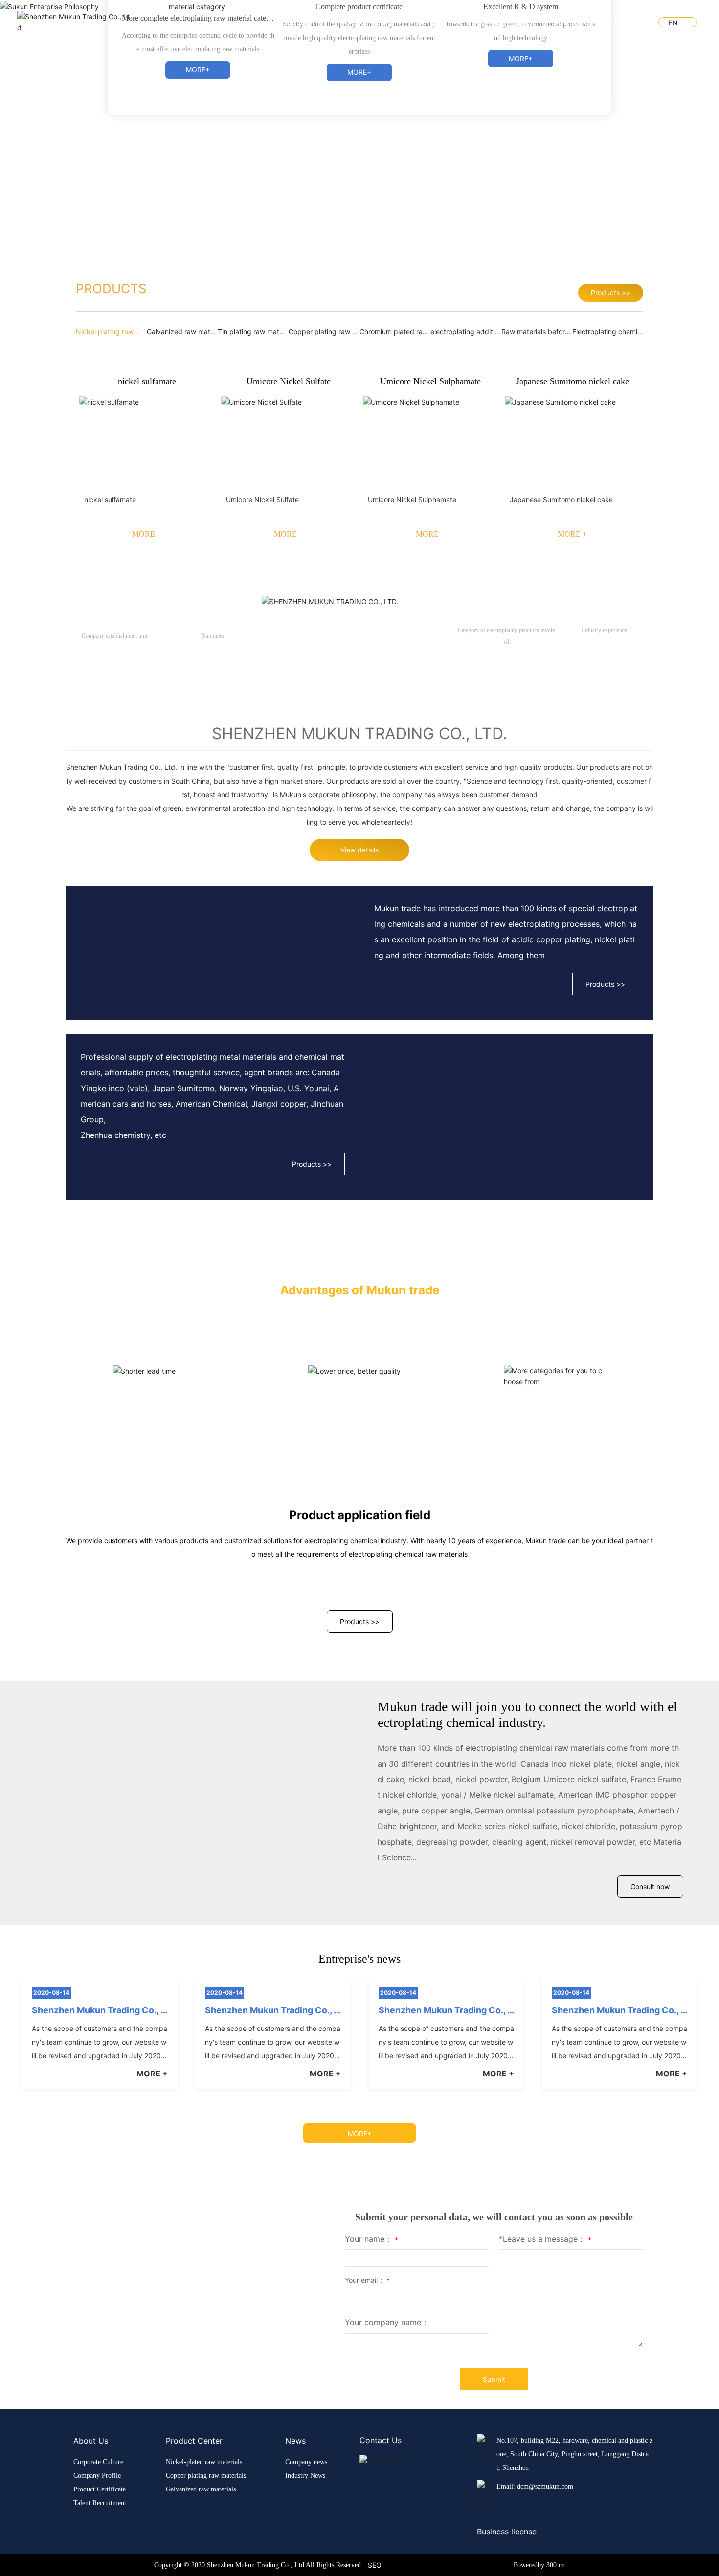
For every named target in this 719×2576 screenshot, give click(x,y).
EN (673, 23)
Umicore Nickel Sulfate (289, 800)
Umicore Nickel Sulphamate (430, 800)
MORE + (147, 953)
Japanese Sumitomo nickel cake (573, 800)
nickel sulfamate (147, 800)
